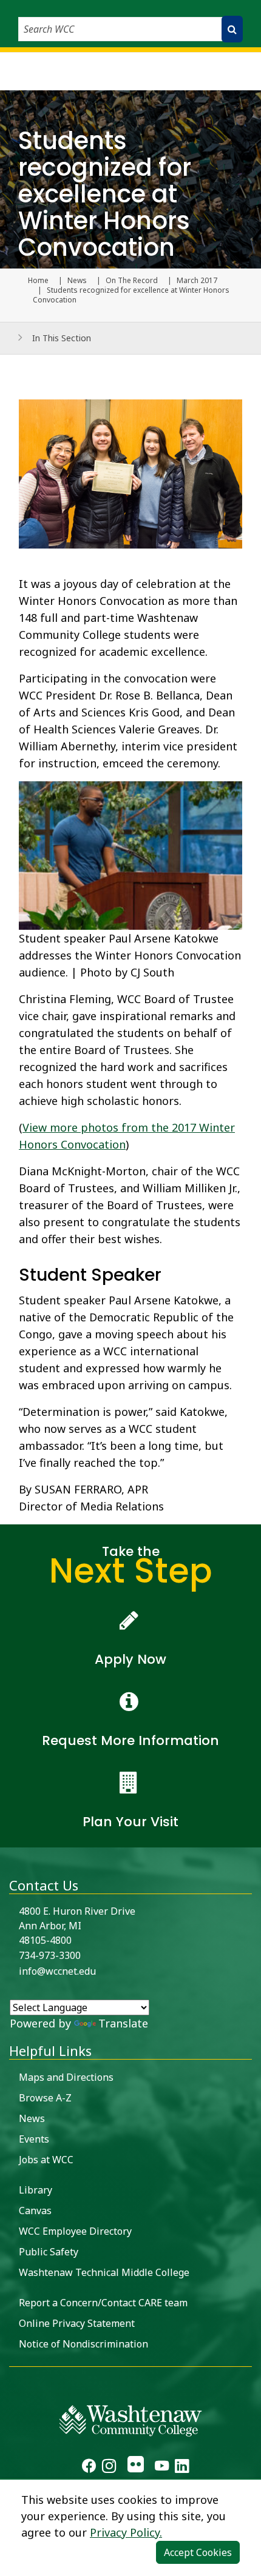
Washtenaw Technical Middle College (104, 2272)
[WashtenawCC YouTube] (162, 2467)
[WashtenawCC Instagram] (109, 2467)
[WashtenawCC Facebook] (89, 2467)
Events (34, 2139)
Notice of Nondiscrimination (83, 2344)
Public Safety (49, 2252)
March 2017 (197, 281)
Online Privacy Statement (77, 2323)
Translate (123, 2023)
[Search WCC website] (232, 29)
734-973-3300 (50, 1955)
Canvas (35, 2211)
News (77, 281)
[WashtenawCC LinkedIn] (182, 2467)
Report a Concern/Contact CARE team (103, 2303)
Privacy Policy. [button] (126, 2532)
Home (38, 281)
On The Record (132, 281)
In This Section (62, 338)
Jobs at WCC (46, 2160)
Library (36, 2190)
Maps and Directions (66, 2077)
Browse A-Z (45, 2098)
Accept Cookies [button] (198, 2552)
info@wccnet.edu (57, 1971)
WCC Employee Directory (75, 2231)
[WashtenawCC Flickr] (135, 2467)
